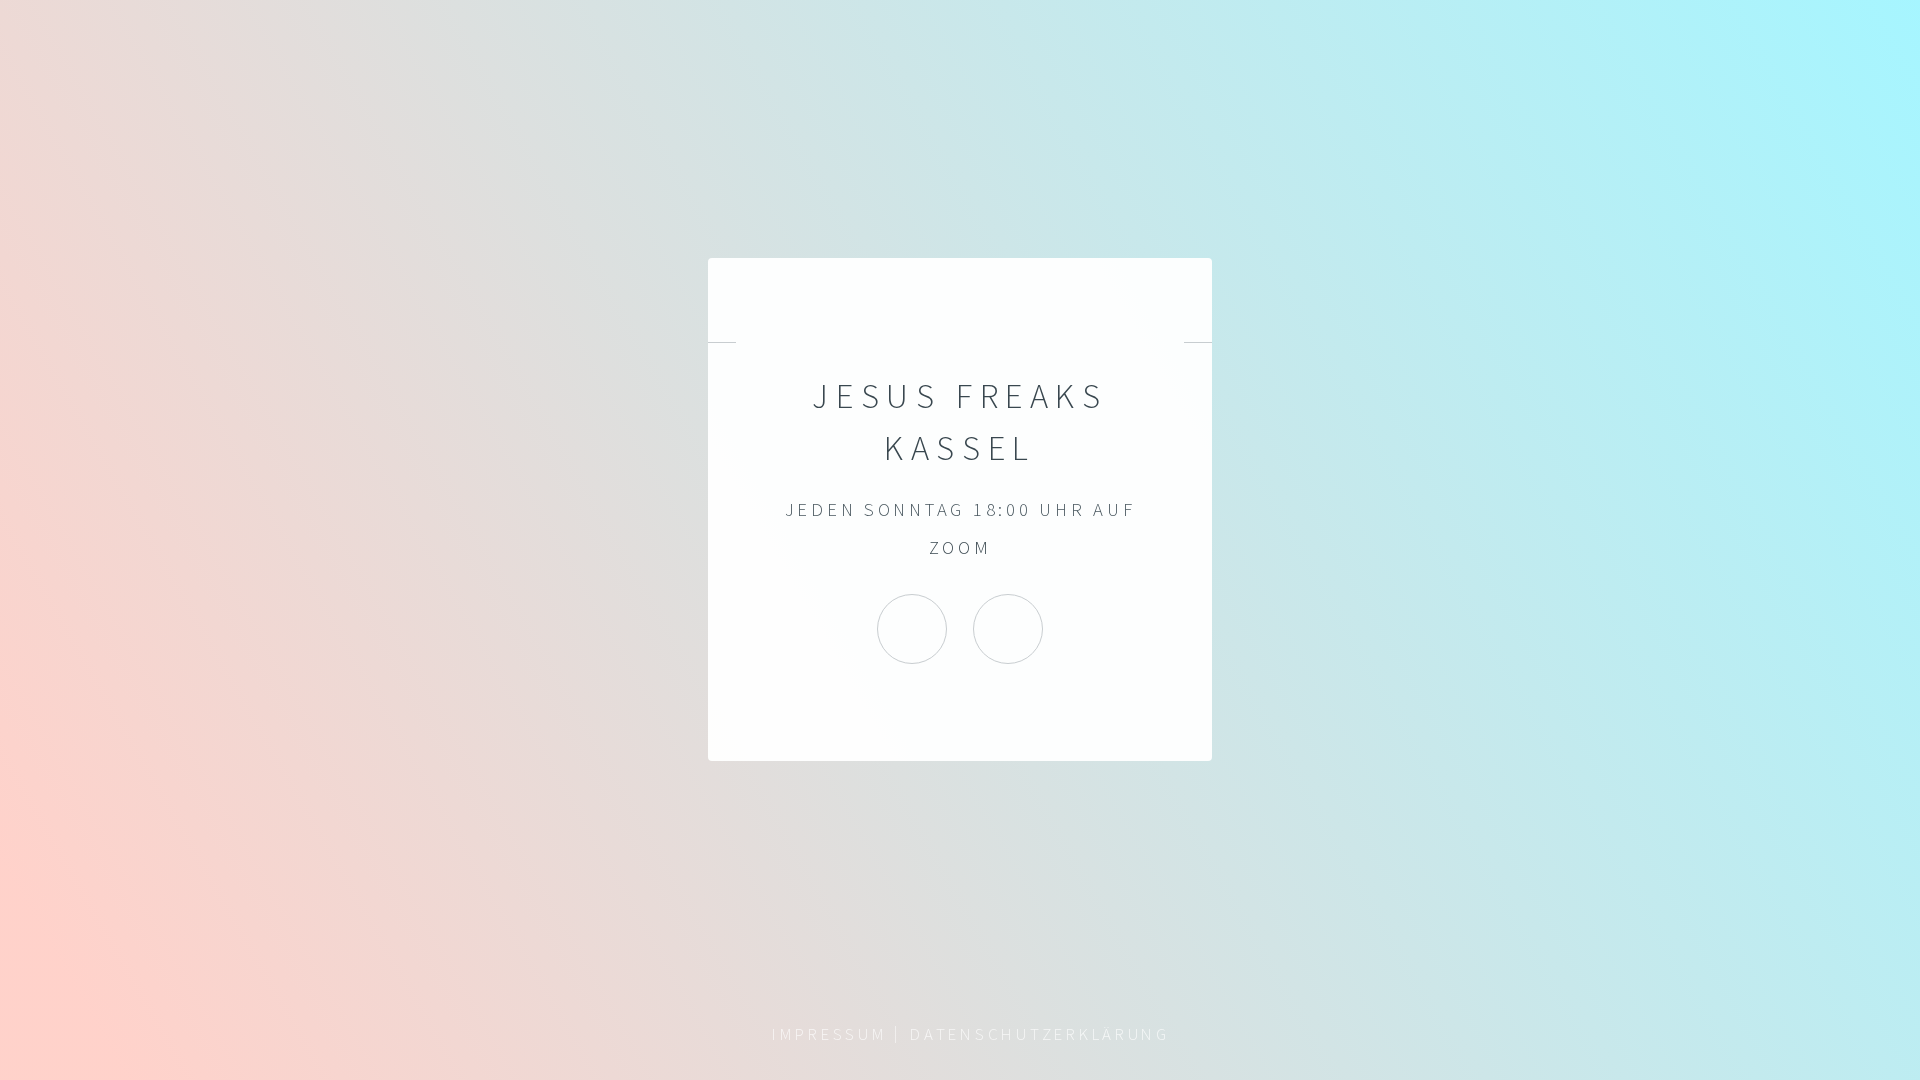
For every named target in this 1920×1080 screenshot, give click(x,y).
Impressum (830, 1034)
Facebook (1008, 629)
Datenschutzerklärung (1040, 1034)
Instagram (912, 629)
